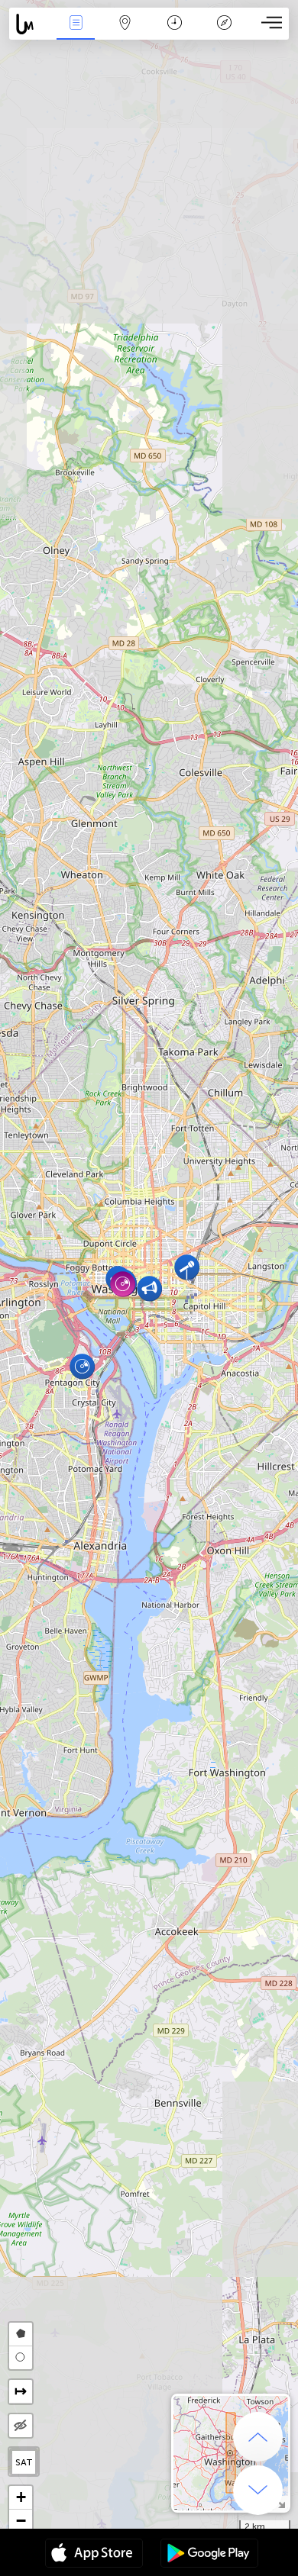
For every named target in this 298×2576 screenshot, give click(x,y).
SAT (24, 2462)
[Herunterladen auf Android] (209, 2555)
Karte (125, 33)
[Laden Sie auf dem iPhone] (94, 2555)
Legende (224, 33)
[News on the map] (30, 24)
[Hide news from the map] (21, 2426)
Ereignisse (76, 33)
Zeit (175, 33)
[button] (187, 1267)
